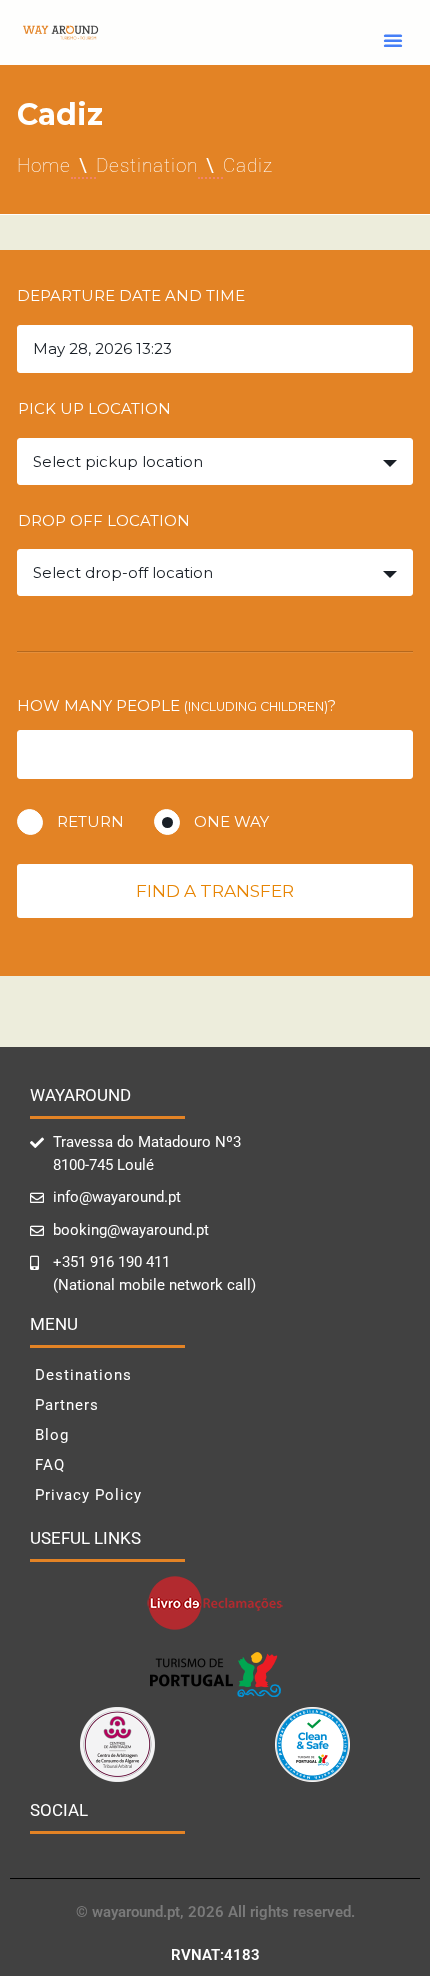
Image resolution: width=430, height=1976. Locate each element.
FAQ (50, 1465)
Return (90, 821)
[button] (393, 40)
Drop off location (104, 520)
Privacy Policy (88, 1495)
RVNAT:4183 (215, 1955)
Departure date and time (131, 295)
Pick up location (94, 408)
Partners (67, 1405)
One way (231, 821)
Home (44, 165)
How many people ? (176, 705)
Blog (52, 1435)
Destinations (83, 1375)
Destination (147, 165)
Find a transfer (215, 891)
